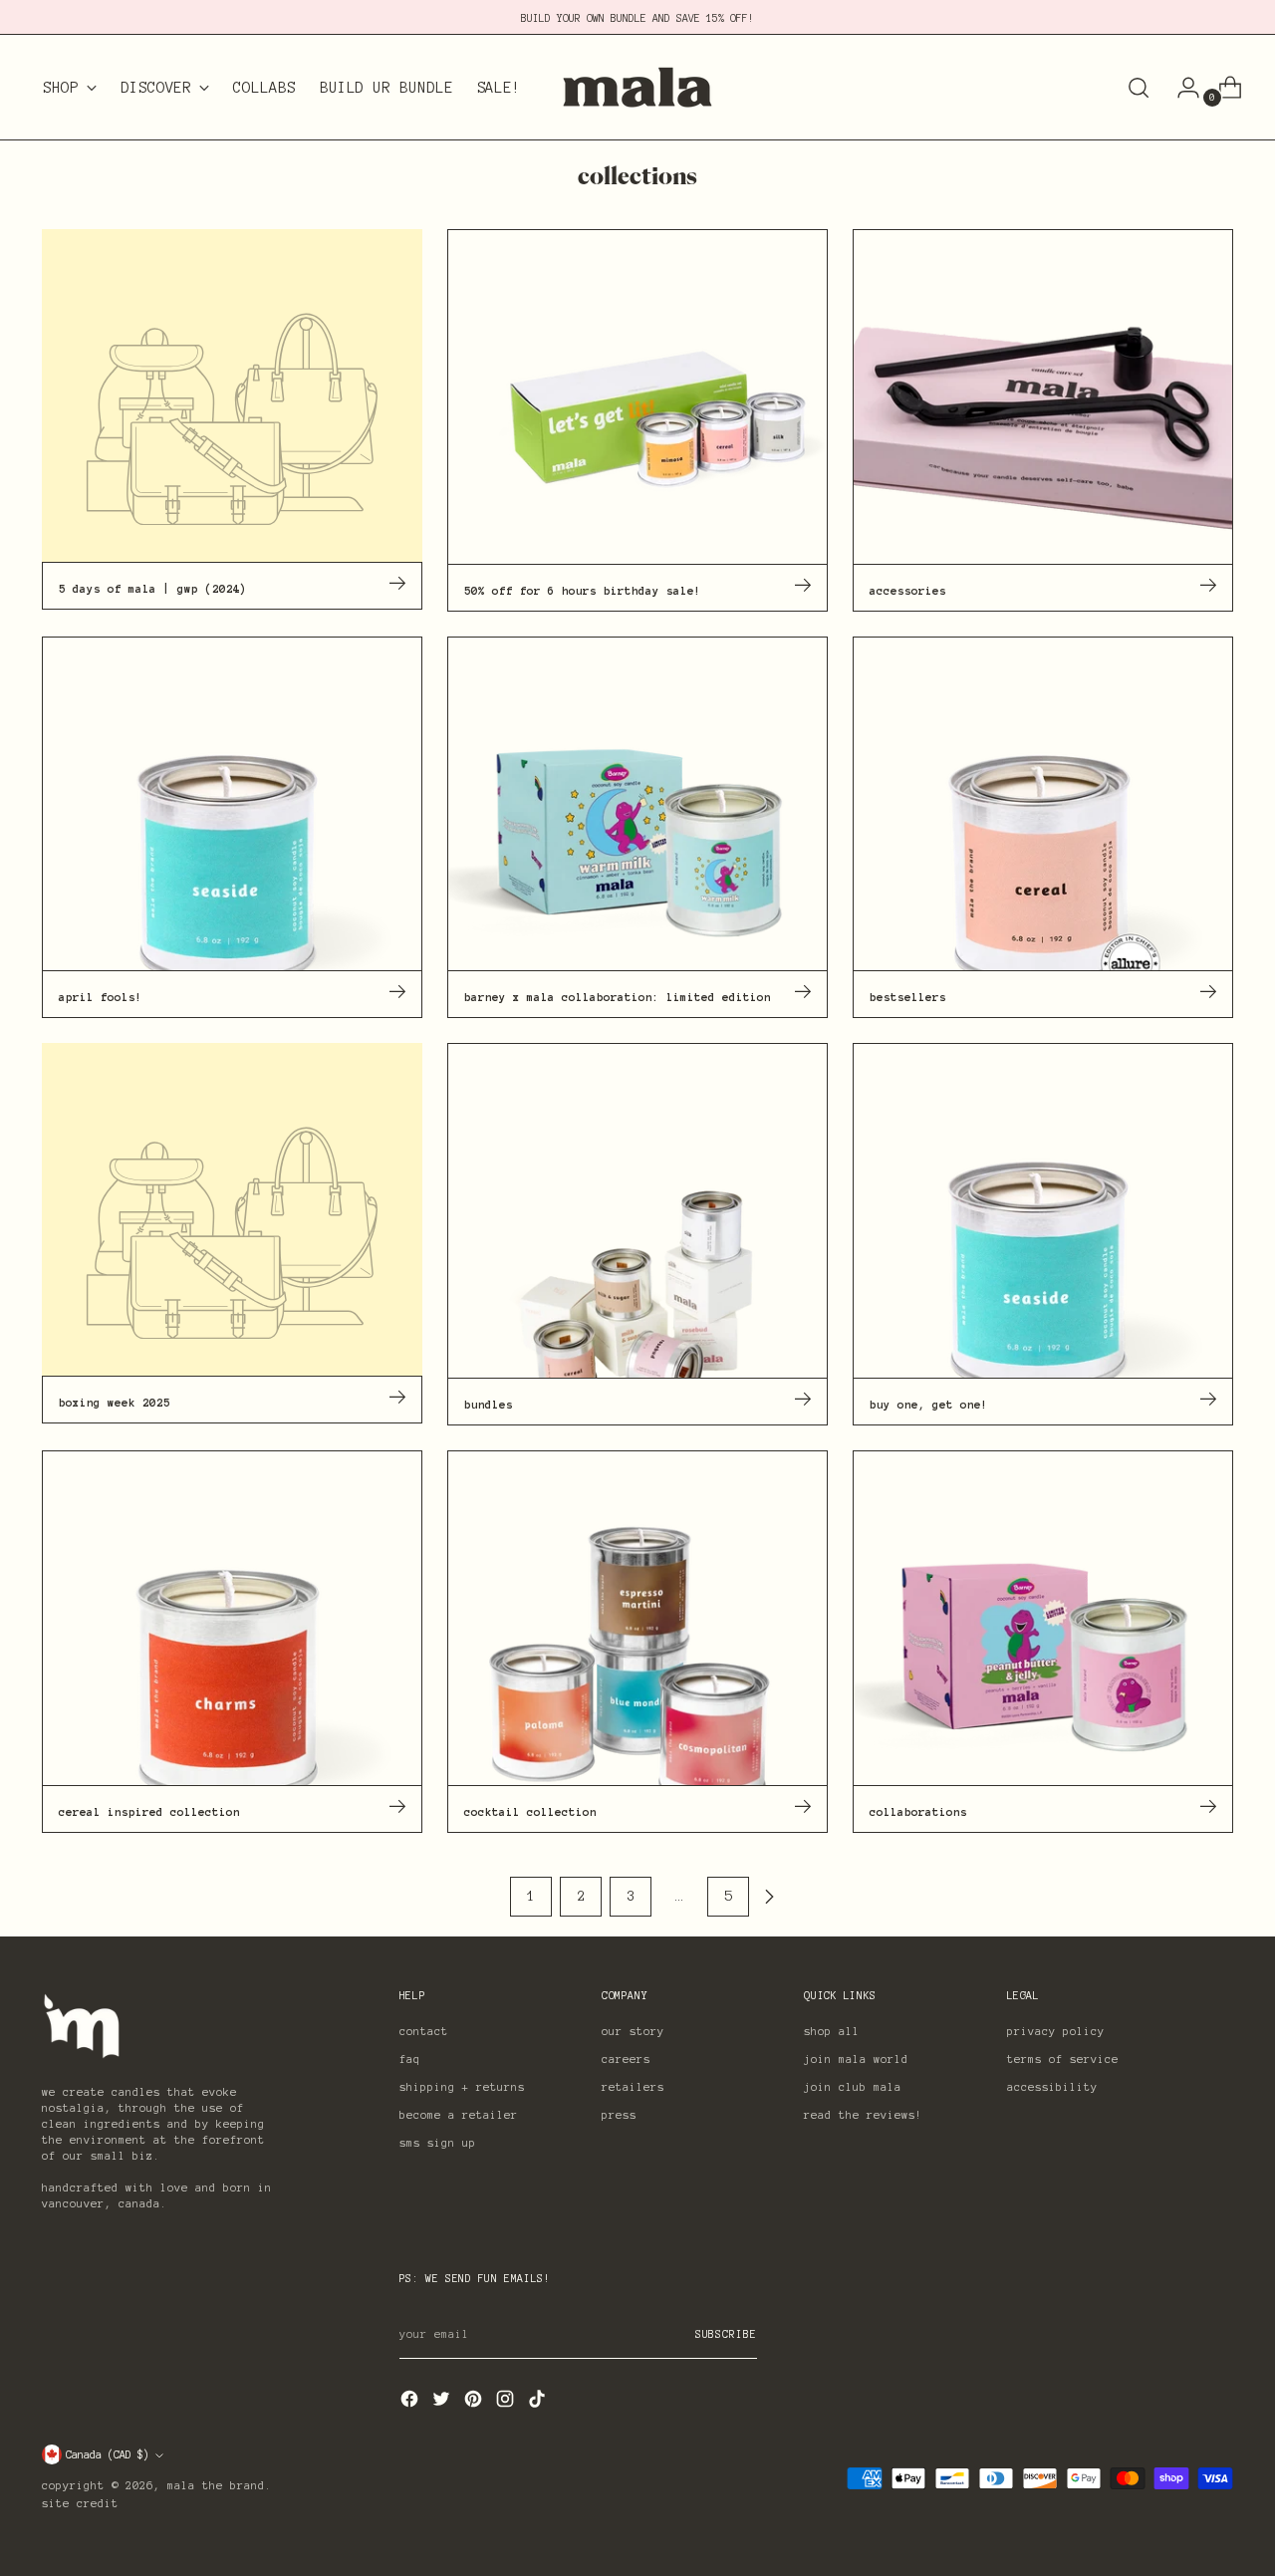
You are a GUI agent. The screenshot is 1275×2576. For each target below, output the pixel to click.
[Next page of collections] (769, 1897)
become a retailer (459, 2115)
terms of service (1063, 2059)
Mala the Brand (216, 2485)
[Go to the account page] (1180, 88)
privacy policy (1056, 2031)
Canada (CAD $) (108, 2454)
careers (626, 2059)
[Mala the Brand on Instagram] (507, 2403)
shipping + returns (462, 2087)
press (619, 2115)
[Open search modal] (1139, 88)
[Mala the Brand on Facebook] (411, 2403)
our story (633, 2031)
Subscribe (726, 2334)
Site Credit (80, 2503)
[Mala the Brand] (637, 87)
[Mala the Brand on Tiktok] (539, 2403)
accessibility (1052, 2087)
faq (410, 2059)
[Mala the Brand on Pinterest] (475, 2403)
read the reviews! (863, 2115)
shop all (832, 2031)
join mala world (856, 2059)
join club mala (853, 2087)
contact (424, 2031)
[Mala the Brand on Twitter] (443, 2403)
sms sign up (438, 2143)
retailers (633, 2087)
